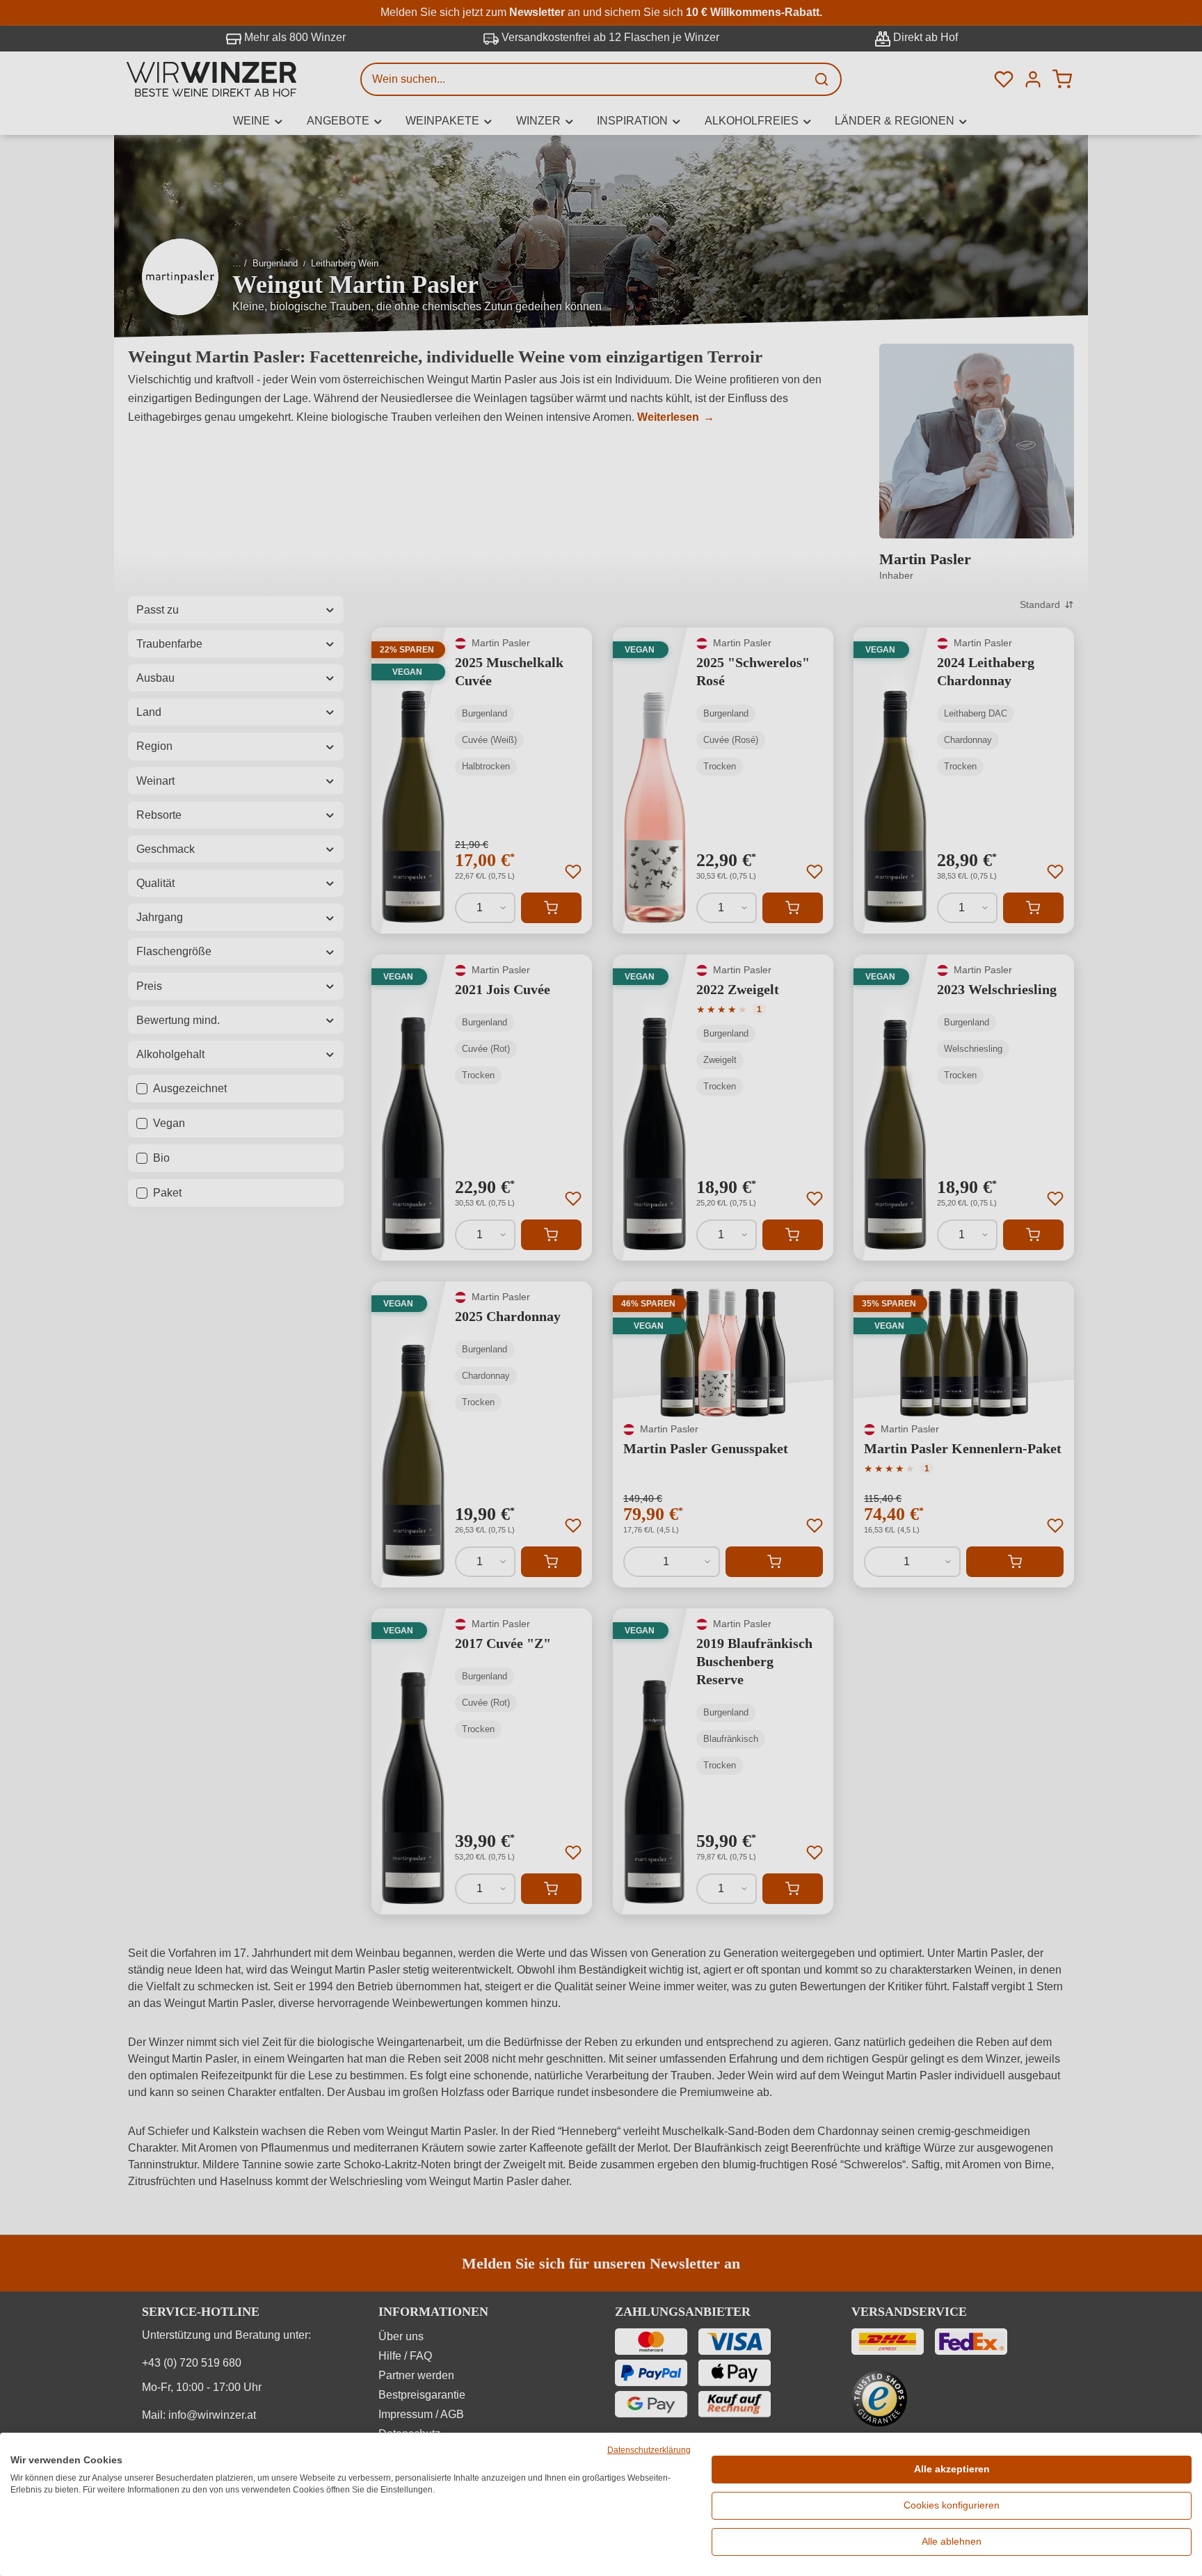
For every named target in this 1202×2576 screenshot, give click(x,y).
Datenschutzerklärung (649, 2450)
